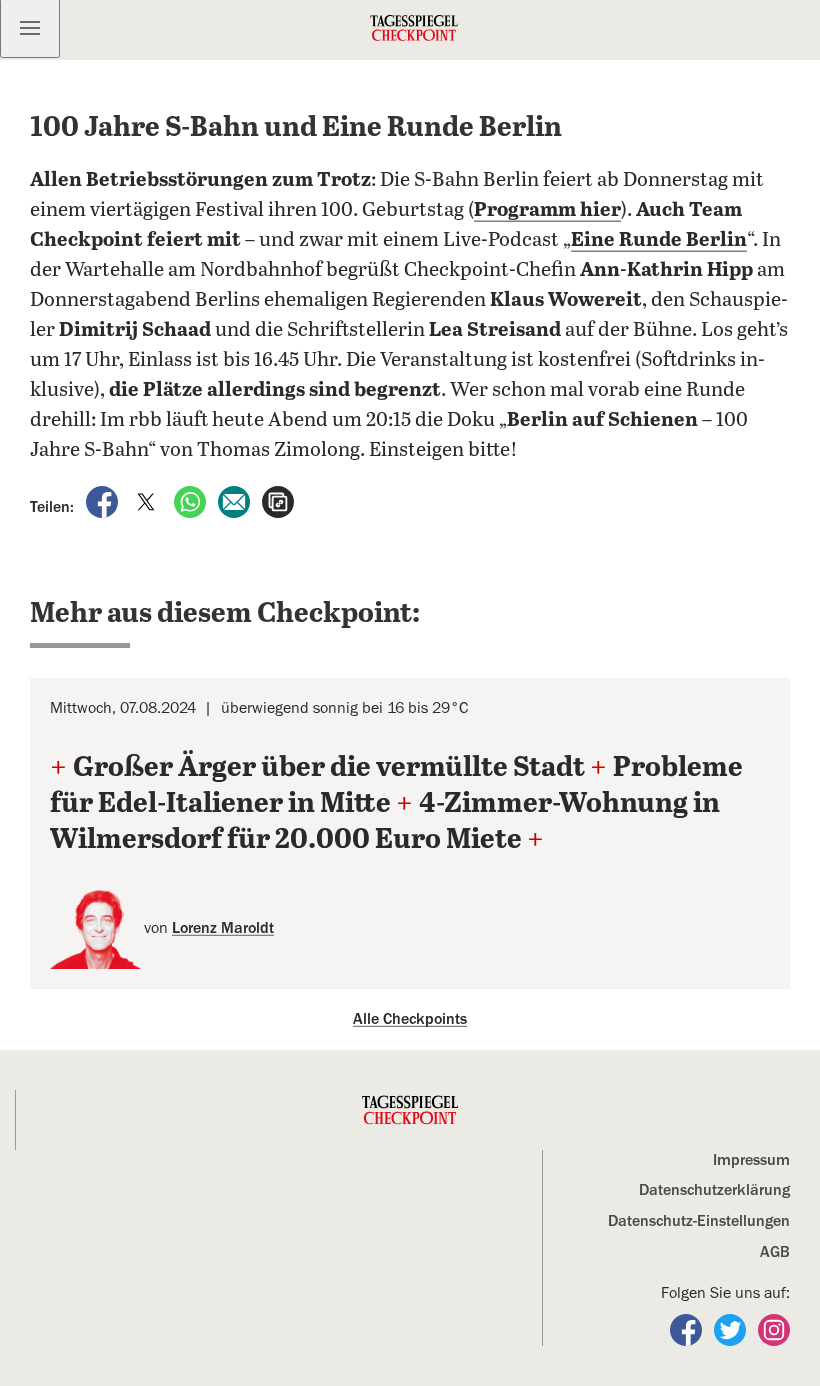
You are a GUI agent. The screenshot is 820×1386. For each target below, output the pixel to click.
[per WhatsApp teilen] (192, 501)
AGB (775, 1252)
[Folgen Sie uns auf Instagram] (774, 1329)
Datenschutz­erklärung (714, 1190)
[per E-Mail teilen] (236, 501)
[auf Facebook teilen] (104, 501)
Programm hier (547, 210)
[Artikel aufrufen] (278, 501)
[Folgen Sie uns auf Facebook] (688, 1329)
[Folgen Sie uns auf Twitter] (732, 1329)
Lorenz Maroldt (223, 928)
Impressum (751, 1160)
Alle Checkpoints (410, 1019)
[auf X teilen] (148, 501)
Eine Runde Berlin (659, 240)
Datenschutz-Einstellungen (699, 1221)
